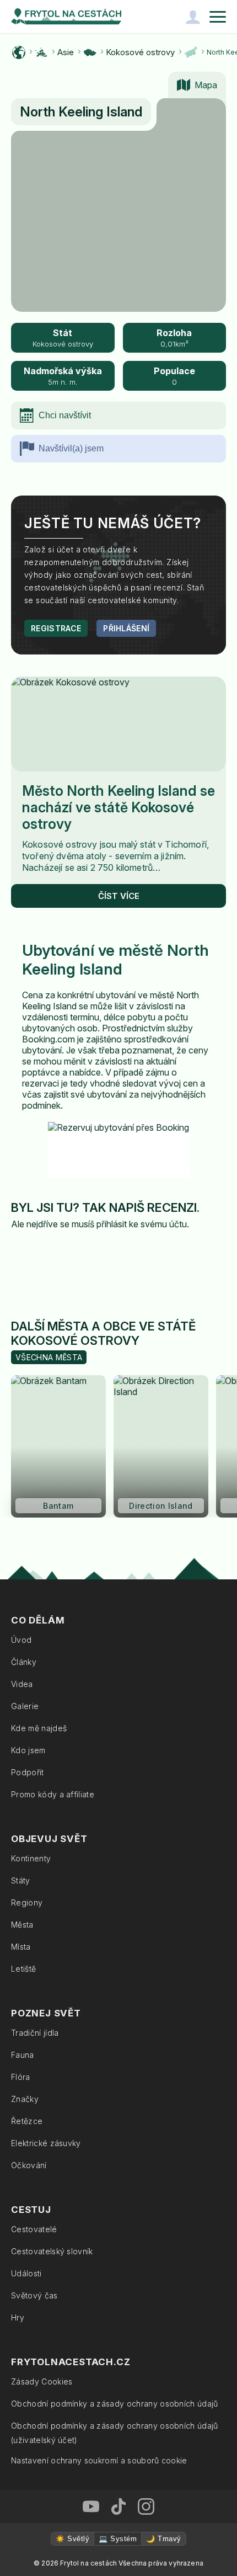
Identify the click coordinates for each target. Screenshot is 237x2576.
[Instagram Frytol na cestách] (146, 2506)
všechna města (49, 1357)
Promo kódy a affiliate (53, 1794)
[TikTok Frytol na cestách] (118, 2506)
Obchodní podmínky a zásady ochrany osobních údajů (115, 2404)
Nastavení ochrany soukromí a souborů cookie (99, 2460)
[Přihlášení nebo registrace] (193, 17)
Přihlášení (126, 628)
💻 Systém (118, 2539)
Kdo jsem (28, 1750)
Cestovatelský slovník (52, 2251)
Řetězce (27, 2121)
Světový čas (34, 2295)
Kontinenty (31, 1858)
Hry (18, 2317)
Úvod (21, 1640)
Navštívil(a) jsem (71, 448)
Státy (21, 1880)
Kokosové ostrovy (140, 52)
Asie (66, 52)
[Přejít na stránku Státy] (90, 52)
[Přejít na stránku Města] (191, 52)
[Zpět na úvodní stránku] (66, 17)
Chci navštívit (65, 415)
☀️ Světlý (72, 2539)
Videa (22, 1684)
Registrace (56, 628)
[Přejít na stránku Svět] (19, 52)
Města (22, 1925)
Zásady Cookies (42, 2381)
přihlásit (112, 1224)
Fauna (23, 2055)
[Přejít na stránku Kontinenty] (41, 52)
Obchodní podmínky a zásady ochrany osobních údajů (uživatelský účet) (115, 2433)
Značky (25, 2099)
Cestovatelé (34, 2229)
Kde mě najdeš (39, 1728)
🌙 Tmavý (163, 2539)
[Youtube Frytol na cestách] (91, 2506)
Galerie (25, 1706)
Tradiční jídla (35, 2033)
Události (26, 2273)
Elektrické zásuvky (46, 2143)
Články (24, 1662)
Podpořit (28, 1772)
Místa (21, 1947)
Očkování (29, 2165)
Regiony (27, 1902)
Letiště (23, 1969)
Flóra (21, 2077)
